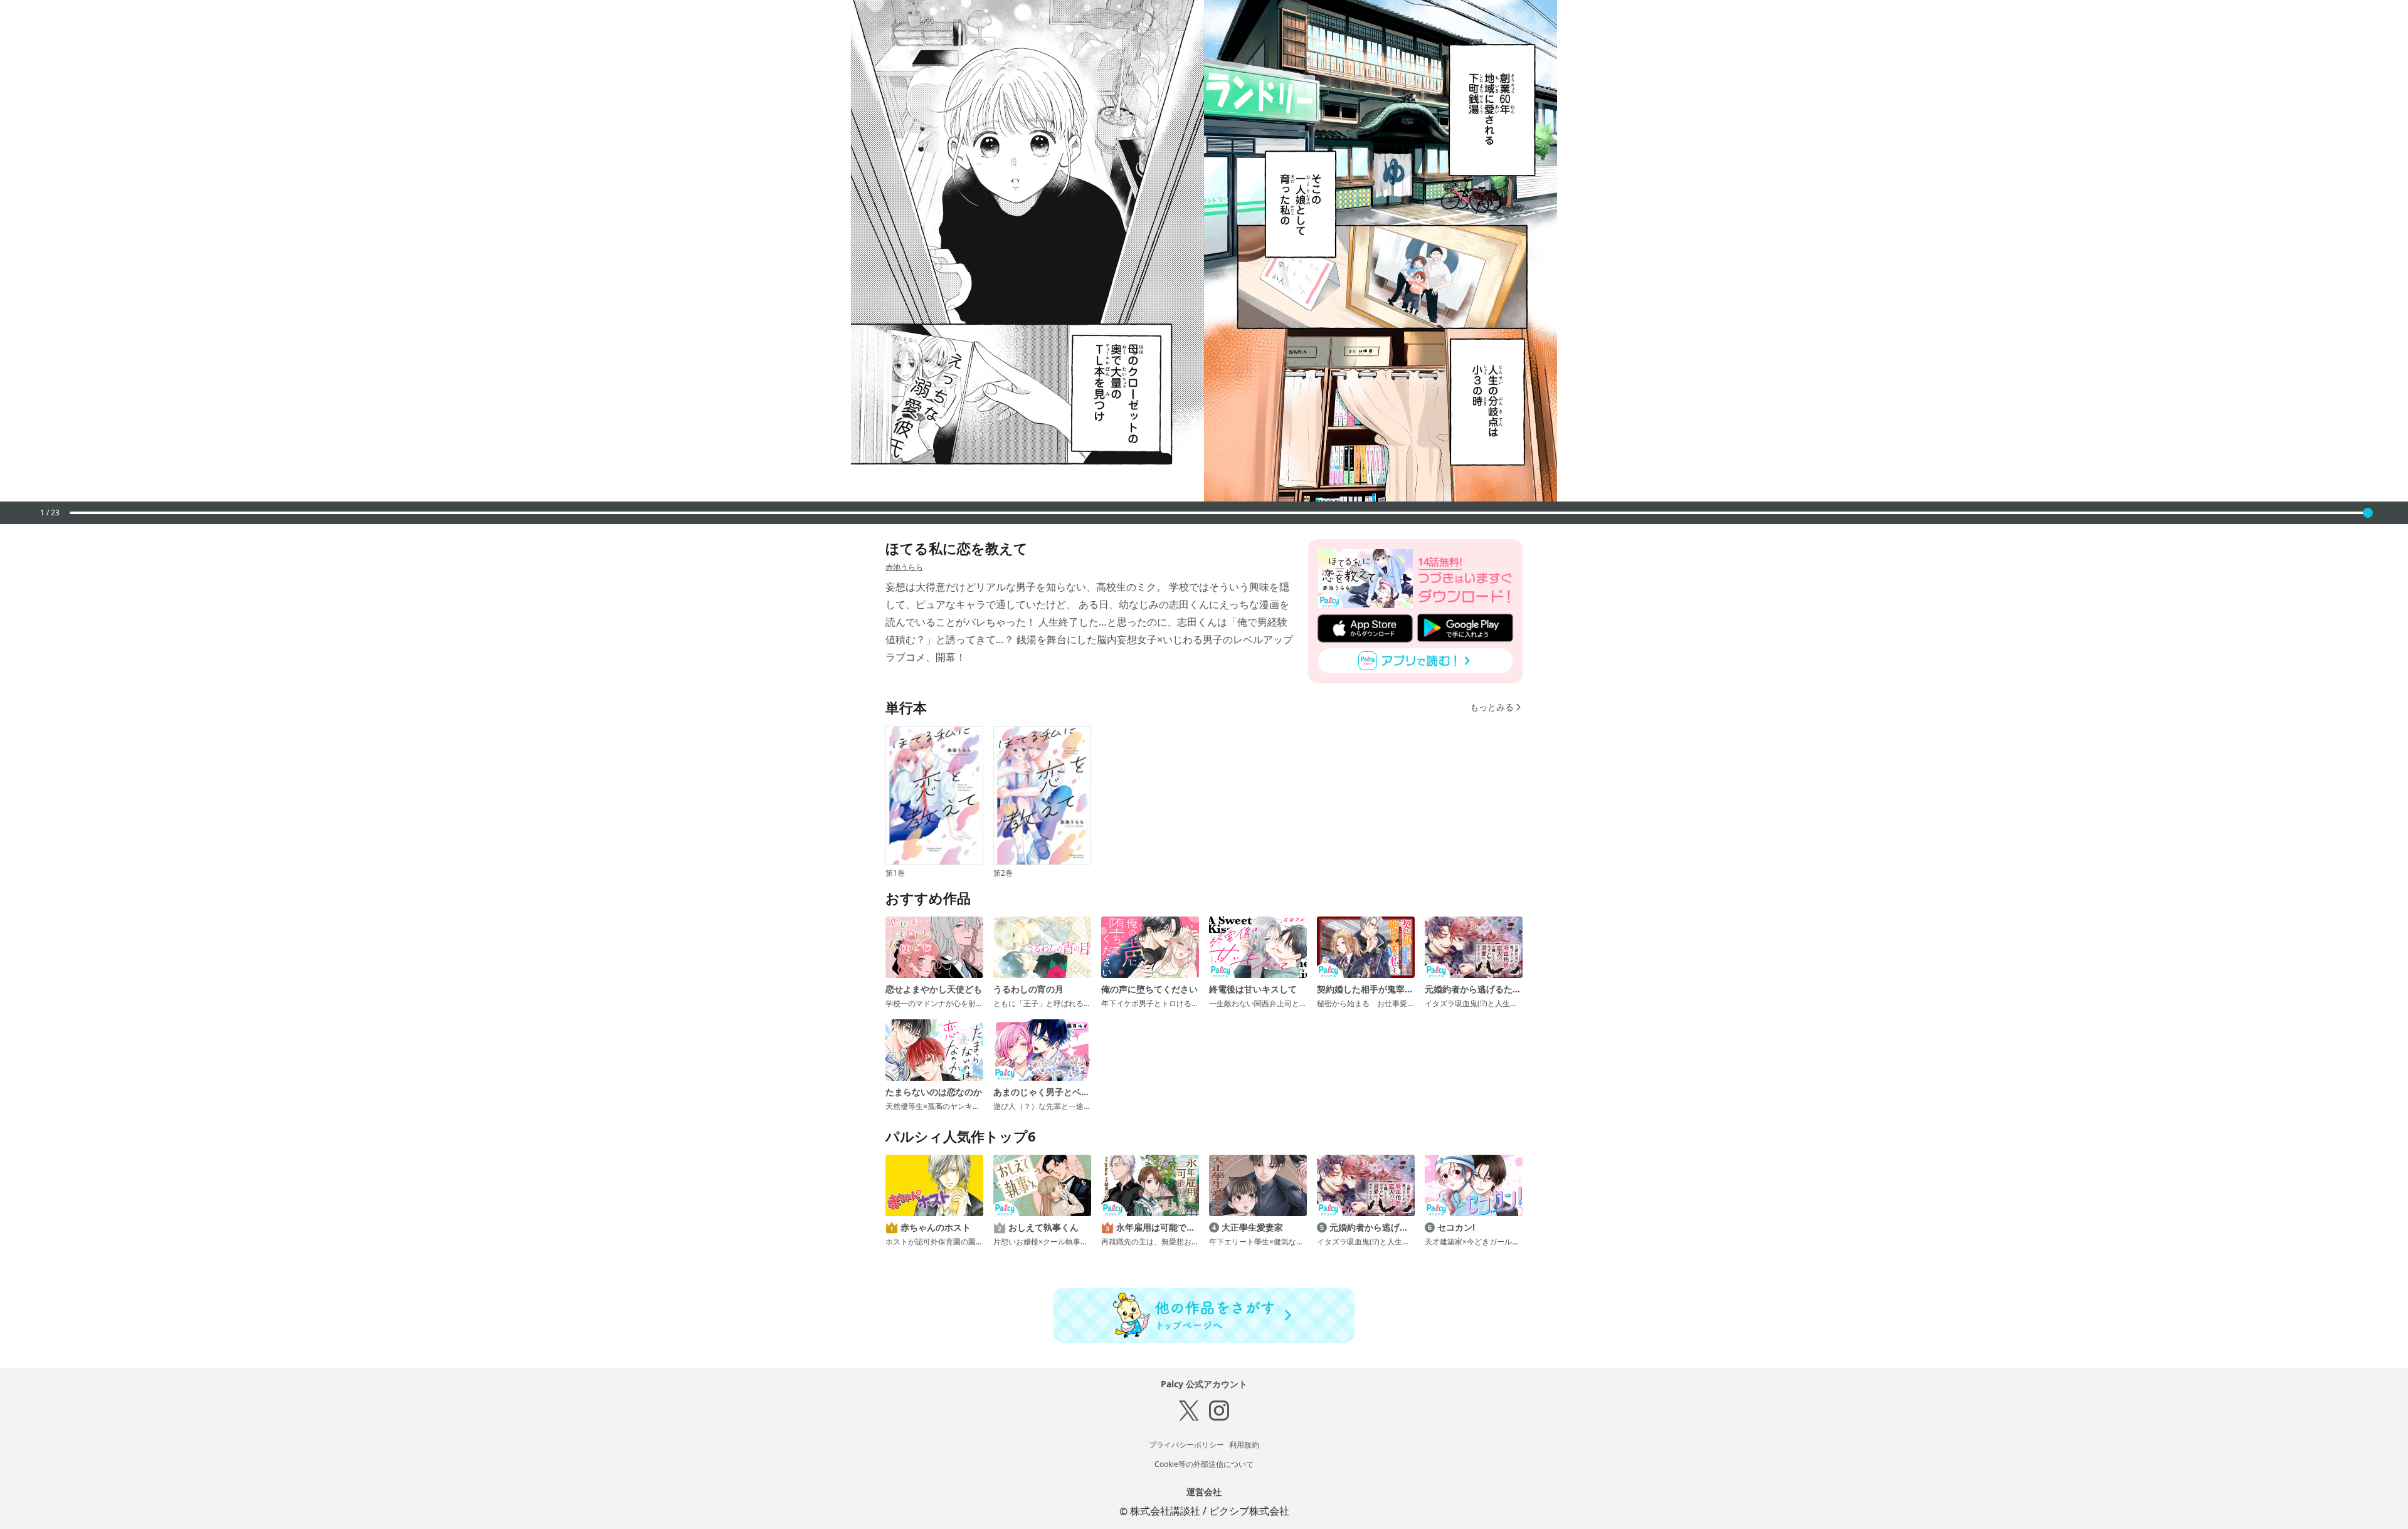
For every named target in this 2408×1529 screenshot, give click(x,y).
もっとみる (1492, 707)
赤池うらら (904, 567)
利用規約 (1244, 1445)
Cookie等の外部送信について (1204, 1464)
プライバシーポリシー (1186, 1445)
